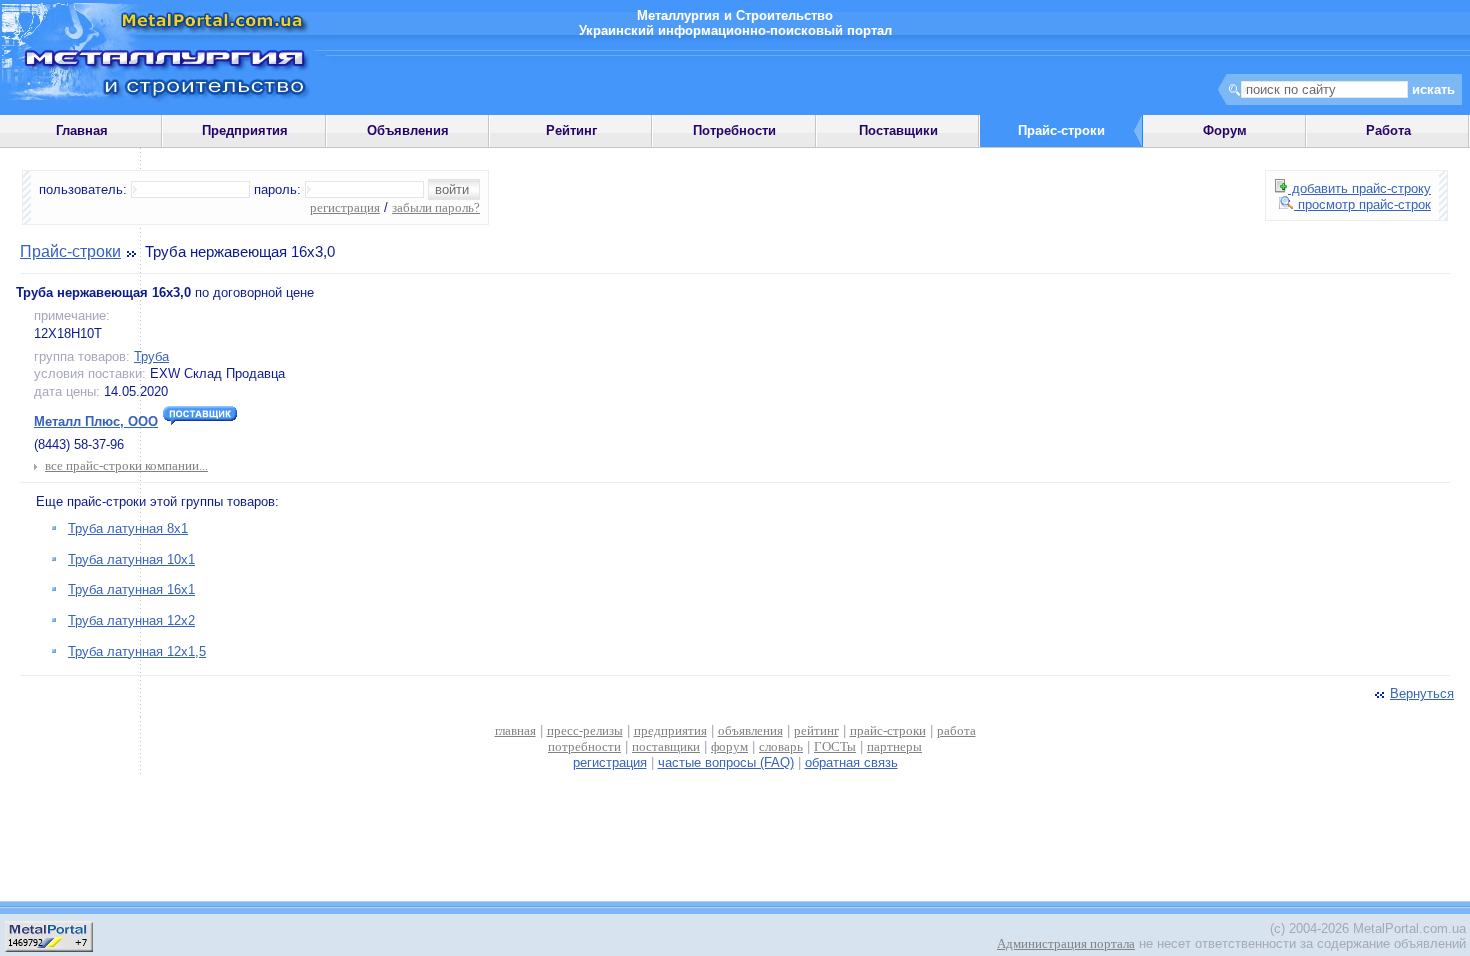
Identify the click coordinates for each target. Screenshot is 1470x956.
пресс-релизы (585, 730)
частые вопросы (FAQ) (726, 762)
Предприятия (245, 130)
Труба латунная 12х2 (131, 620)
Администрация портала (1066, 943)
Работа (1388, 130)
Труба (151, 356)
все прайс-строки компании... (126, 465)
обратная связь (851, 762)
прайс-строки (888, 730)
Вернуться (1422, 693)
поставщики (666, 746)
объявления (750, 730)
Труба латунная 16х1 (131, 589)
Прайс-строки (70, 251)
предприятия (670, 730)
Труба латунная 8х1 (128, 528)
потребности (584, 746)
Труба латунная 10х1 (131, 559)
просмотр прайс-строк (1362, 204)
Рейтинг (571, 130)
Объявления (408, 130)
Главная (82, 130)
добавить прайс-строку (1359, 188)
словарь (781, 746)
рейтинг (816, 730)
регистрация (345, 207)
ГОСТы (835, 746)
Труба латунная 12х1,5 (137, 651)
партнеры (894, 746)
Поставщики (898, 130)
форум (729, 746)
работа (956, 730)
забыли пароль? (436, 207)
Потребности (734, 130)
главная (515, 730)
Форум (1225, 130)
